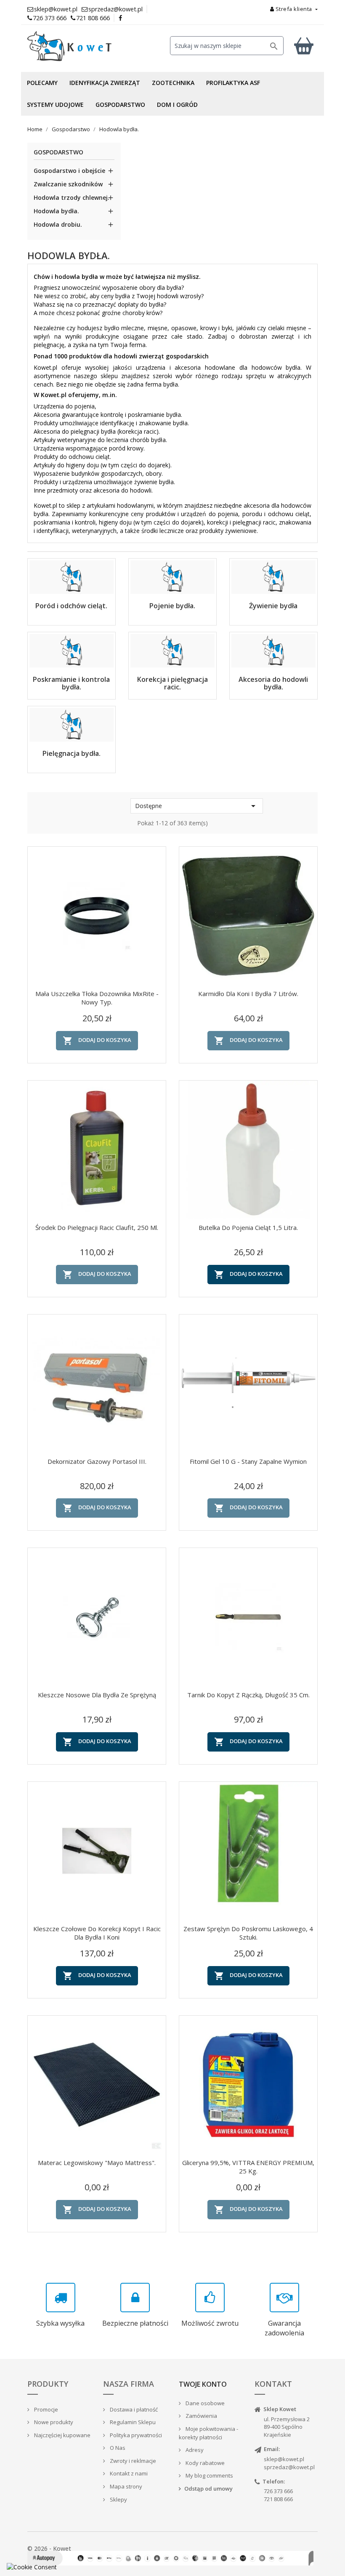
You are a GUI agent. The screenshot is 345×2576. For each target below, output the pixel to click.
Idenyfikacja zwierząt (105, 83)
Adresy (194, 2450)
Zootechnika (173, 83)
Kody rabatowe (204, 2463)
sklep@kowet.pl (284, 2459)
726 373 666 (50, 18)
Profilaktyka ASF (233, 83)
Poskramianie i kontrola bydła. (71, 683)
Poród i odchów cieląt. (71, 606)
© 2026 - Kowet (49, 2548)
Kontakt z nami (128, 2473)
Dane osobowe (204, 2403)
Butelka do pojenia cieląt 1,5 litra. (248, 1227)
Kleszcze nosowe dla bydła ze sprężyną (97, 1695)
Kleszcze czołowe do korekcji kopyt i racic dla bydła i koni (97, 1933)
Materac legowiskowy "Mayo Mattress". (97, 2163)
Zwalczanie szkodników (68, 184)
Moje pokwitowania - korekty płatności (208, 2433)
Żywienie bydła (273, 606)
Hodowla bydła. (56, 211)
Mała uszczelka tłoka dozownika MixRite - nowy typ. (97, 998)
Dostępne (197, 806)
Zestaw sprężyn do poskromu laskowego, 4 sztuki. (248, 1933)
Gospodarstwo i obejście (69, 171)
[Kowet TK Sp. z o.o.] (72, 46)
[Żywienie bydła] (273, 564)
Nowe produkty (53, 2422)
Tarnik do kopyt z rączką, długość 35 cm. (248, 1695)
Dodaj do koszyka (97, 1041)
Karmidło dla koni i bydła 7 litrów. (248, 994)
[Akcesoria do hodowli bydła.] (273, 638)
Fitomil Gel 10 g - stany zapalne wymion (248, 1461)
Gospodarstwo (120, 105)
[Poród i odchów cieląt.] (72, 564)
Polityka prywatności (135, 2435)
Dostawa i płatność (133, 2409)
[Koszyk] (304, 46)
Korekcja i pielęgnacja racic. (172, 683)
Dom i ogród (177, 105)
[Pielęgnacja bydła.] (72, 712)
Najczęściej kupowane (62, 2435)
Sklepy (118, 2499)
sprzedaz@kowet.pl (289, 2467)
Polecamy (42, 83)
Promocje (45, 2409)
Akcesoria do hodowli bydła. (273, 683)
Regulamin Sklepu (132, 2422)
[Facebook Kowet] (121, 18)
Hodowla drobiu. (58, 224)
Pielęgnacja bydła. (72, 753)
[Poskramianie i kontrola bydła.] (72, 638)
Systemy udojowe (55, 105)
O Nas (117, 2448)
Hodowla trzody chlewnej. (72, 197)
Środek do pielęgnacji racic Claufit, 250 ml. (97, 1227)
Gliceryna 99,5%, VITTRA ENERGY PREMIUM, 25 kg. (248, 2167)
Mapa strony (125, 2486)
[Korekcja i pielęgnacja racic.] (172, 638)
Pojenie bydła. (172, 606)
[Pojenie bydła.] (172, 564)
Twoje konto (203, 2384)
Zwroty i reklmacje (132, 2461)
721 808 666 (93, 18)
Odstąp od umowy (208, 2489)
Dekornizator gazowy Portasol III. (97, 1461)
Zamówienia (201, 2416)
